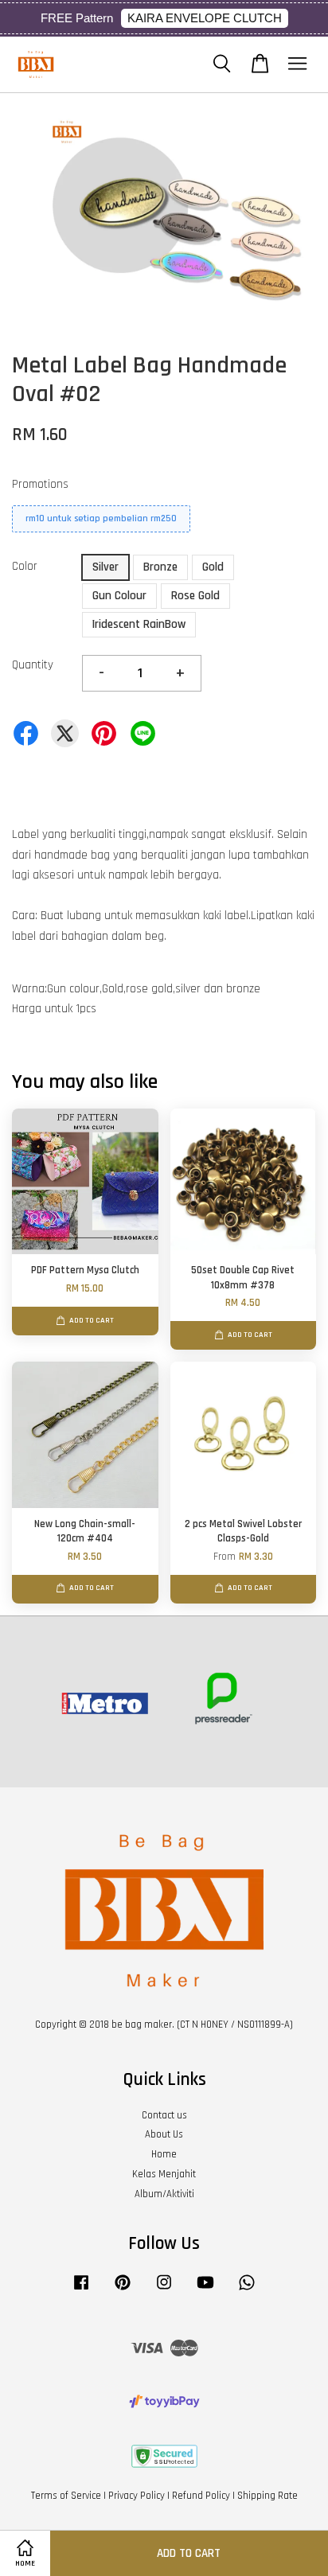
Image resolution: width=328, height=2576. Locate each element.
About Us (164, 2134)
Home (164, 2154)
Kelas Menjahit (164, 2174)
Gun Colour (119, 596)
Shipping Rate (267, 2496)
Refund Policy (201, 2496)
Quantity (33, 665)
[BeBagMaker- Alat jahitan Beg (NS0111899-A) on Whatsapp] (247, 2290)
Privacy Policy (137, 2496)
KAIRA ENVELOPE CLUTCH (205, 18)
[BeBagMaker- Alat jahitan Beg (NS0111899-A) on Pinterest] (123, 2290)
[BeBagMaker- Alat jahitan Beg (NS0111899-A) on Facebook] (81, 2290)
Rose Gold (195, 596)
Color (25, 566)
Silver (105, 567)
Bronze (160, 567)
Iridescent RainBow (139, 624)
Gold (213, 567)
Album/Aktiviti (164, 2194)
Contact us (164, 2115)
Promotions (40, 484)
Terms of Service (66, 2496)
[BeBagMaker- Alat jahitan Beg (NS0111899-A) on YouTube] (205, 2290)
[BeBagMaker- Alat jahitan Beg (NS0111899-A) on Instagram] (164, 2290)
